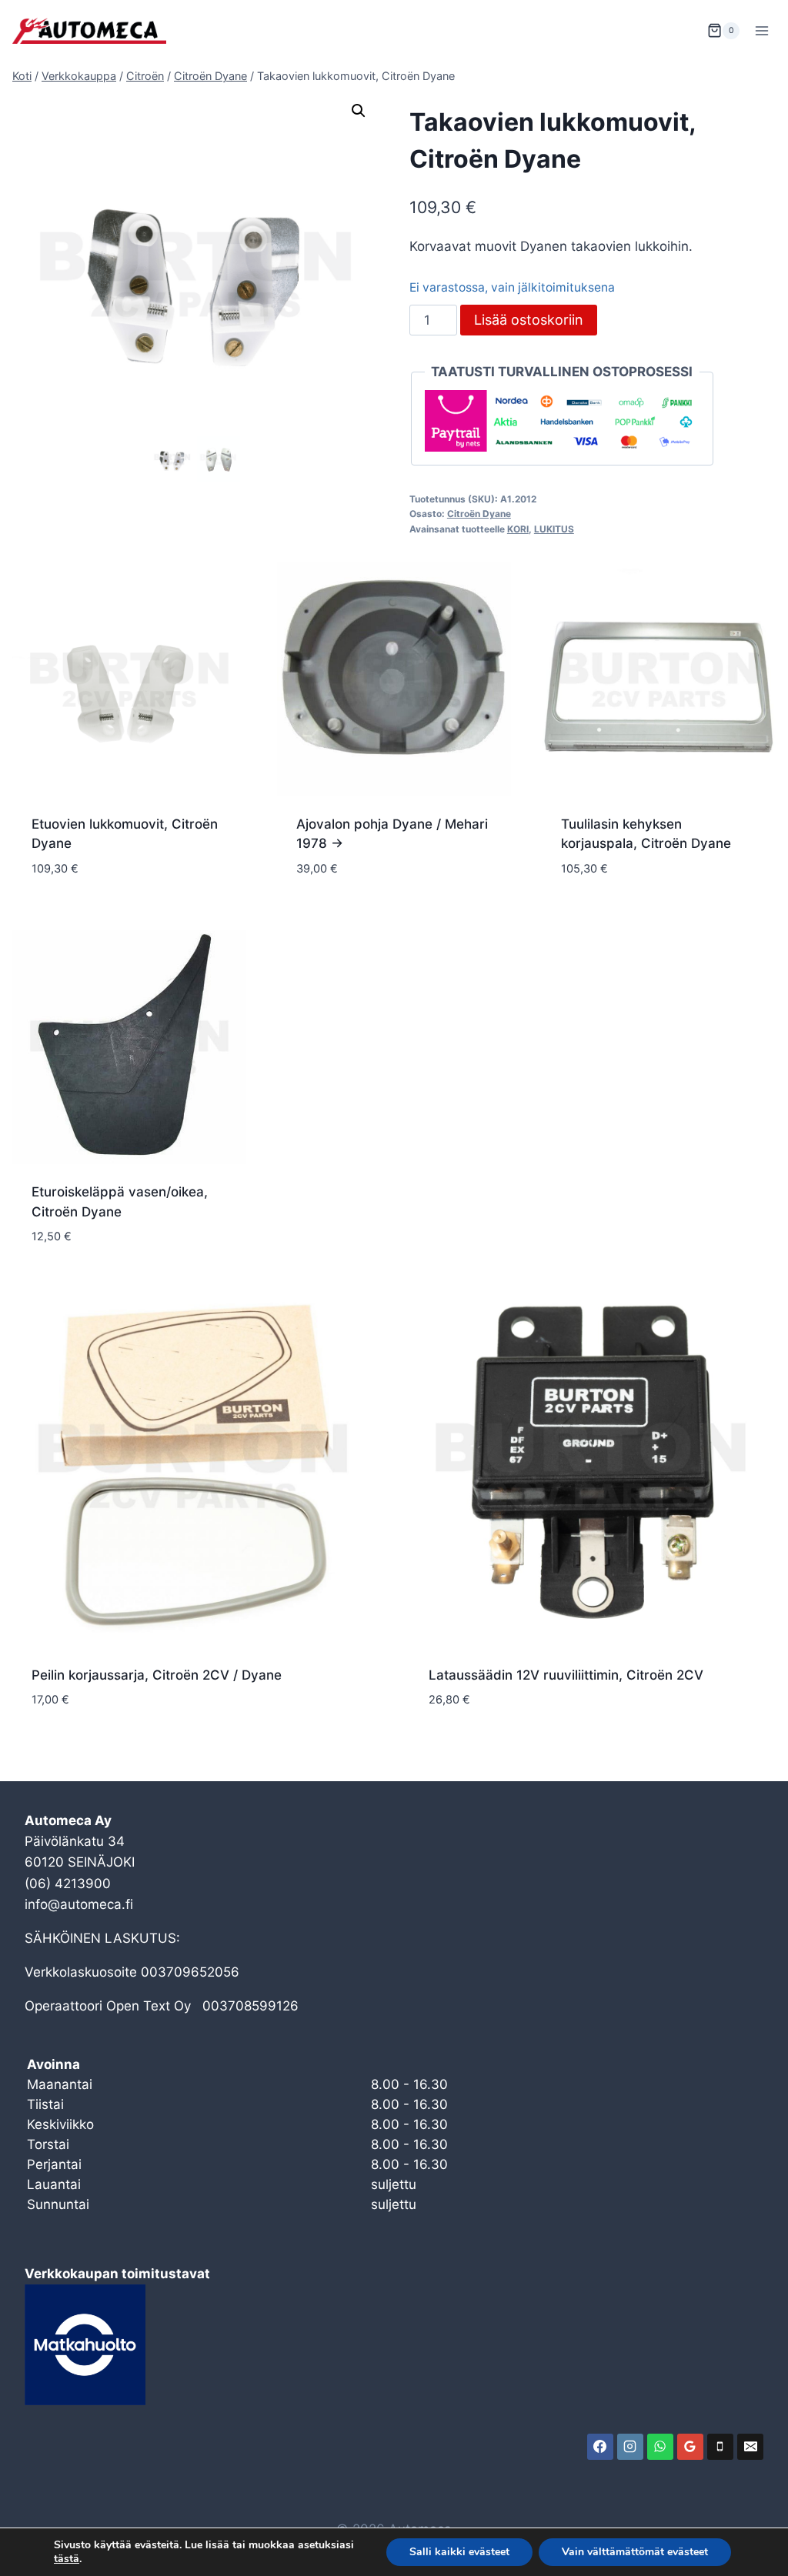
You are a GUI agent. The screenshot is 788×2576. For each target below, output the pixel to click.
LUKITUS (554, 529)
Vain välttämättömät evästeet (635, 2552)
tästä (67, 2559)
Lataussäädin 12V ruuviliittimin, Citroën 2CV (566, 1675)
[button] (359, 111)
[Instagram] (630, 2447)
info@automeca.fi (79, 1904)
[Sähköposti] (750, 2447)
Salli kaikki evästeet (459, 2552)
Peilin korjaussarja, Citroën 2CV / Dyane (157, 1675)
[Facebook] (600, 2447)
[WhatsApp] (660, 2447)
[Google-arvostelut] (690, 2447)
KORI (518, 529)
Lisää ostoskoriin (529, 320)
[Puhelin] (720, 2447)
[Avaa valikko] (761, 30)
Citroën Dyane (479, 514)
